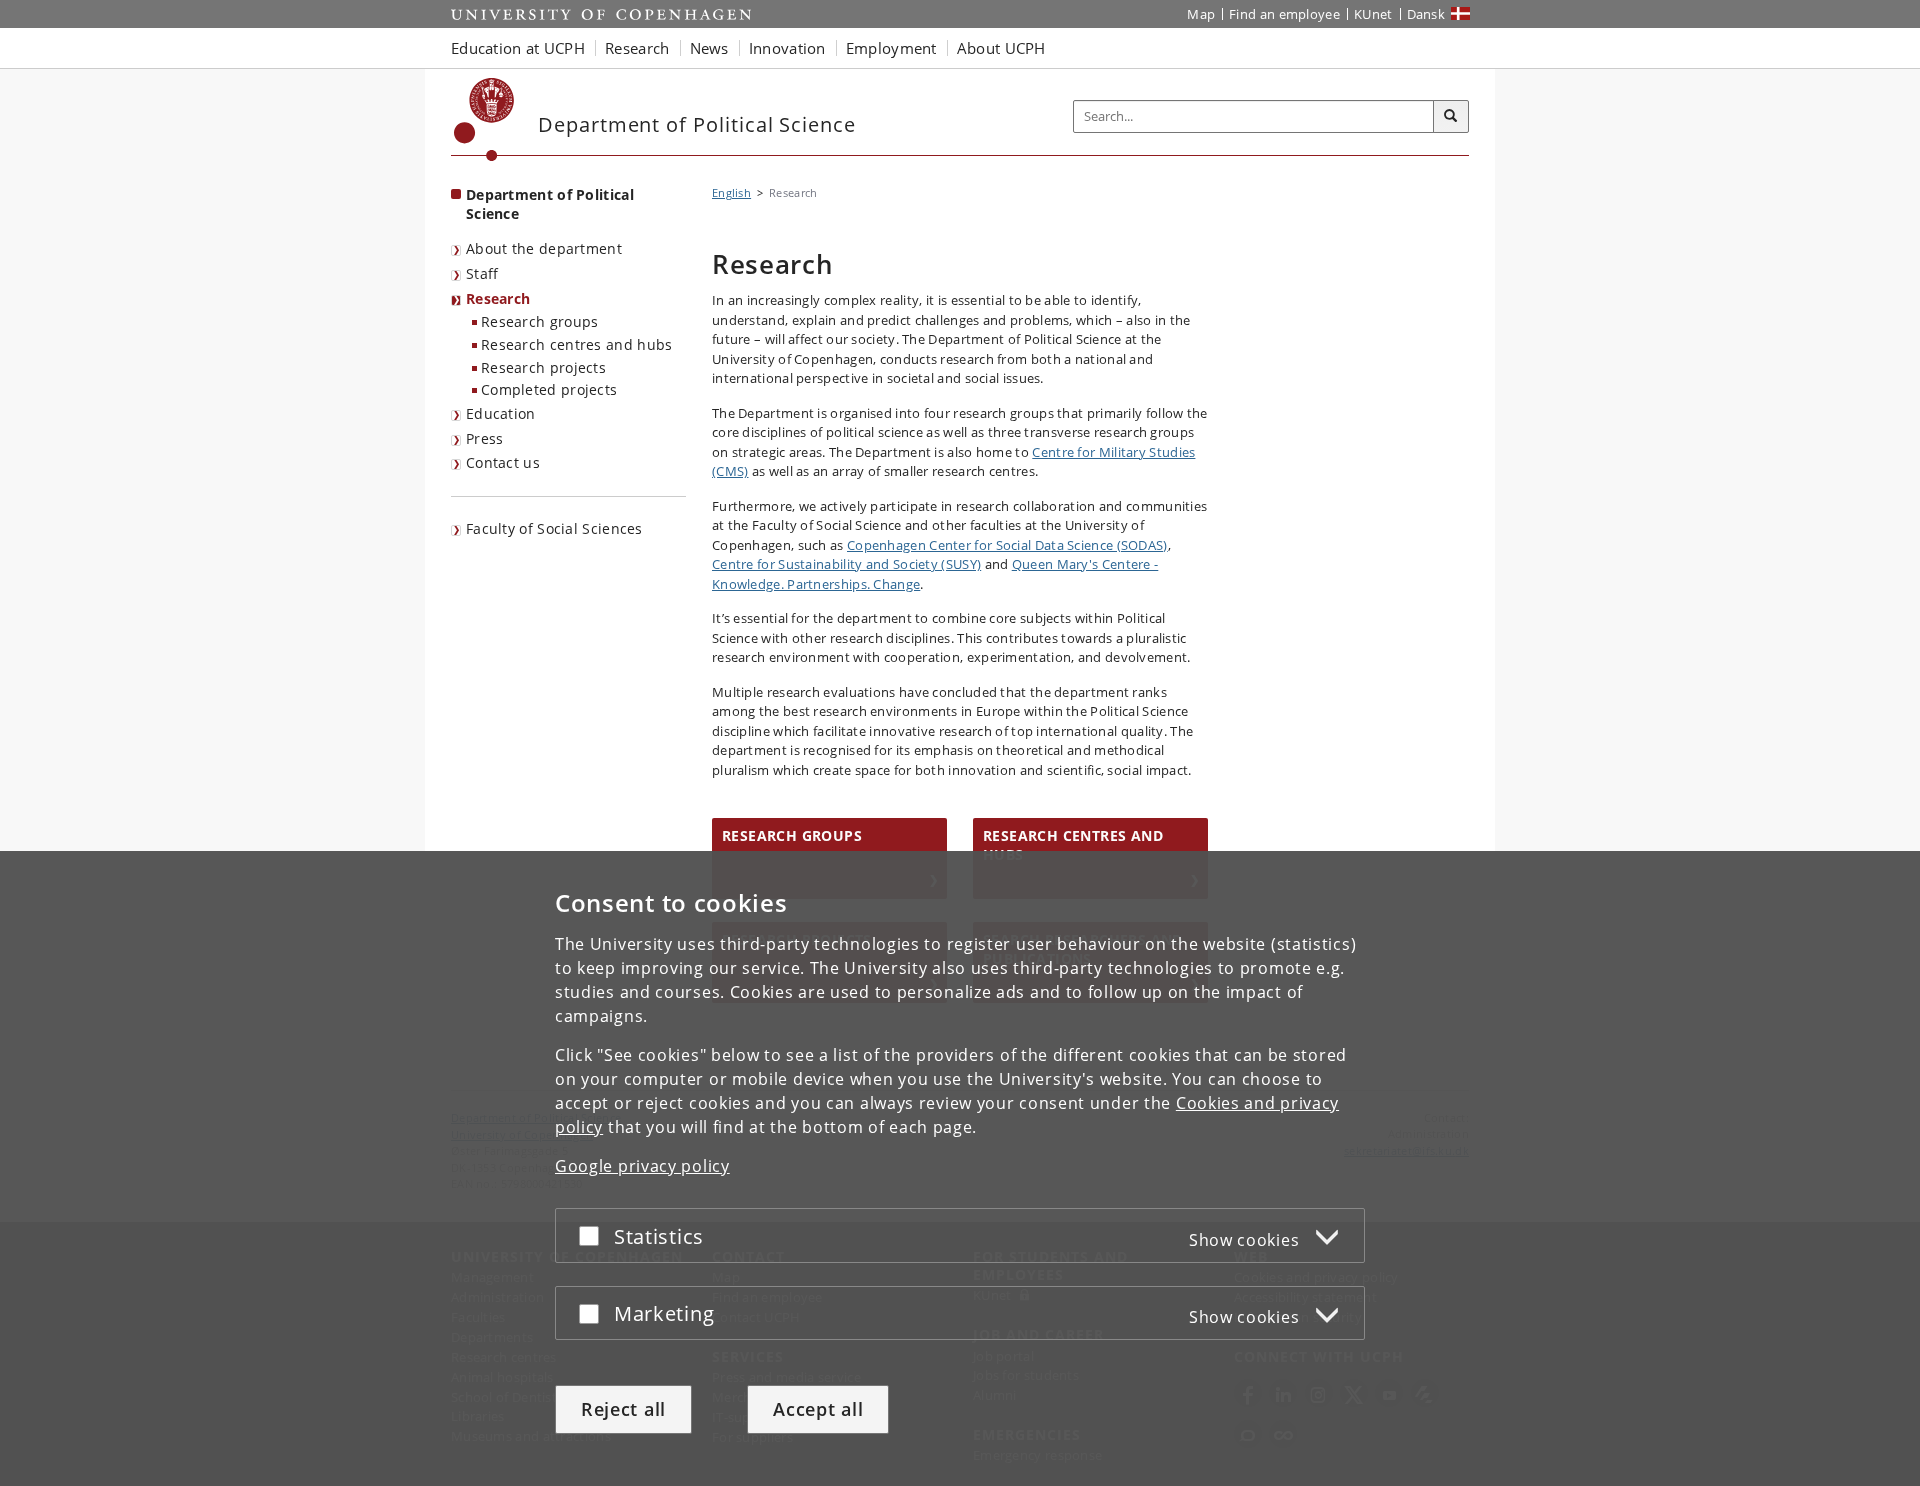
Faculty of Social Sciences (554, 528)
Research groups (540, 321)
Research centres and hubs (577, 344)
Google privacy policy (642, 1166)
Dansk (1426, 14)
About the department (544, 248)
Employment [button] (891, 48)
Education (501, 413)
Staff (482, 273)
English (731, 192)
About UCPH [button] (1001, 48)
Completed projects (549, 389)
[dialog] (960, 1168)
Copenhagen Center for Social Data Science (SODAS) (1007, 545)
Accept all (818, 1409)
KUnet (1373, 14)
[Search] (1451, 117)
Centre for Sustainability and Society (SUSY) (846, 564)
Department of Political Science (550, 204)
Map (1201, 14)
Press (485, 438)
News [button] (709, 48)
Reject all (623, 1409)
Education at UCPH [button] (518, 48)
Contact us (503, 462)
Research (498, 298)
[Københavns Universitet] (484, 119)
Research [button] (637, 48)
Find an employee (1284, 14)
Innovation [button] (787, 48)
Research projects (543, 367)
